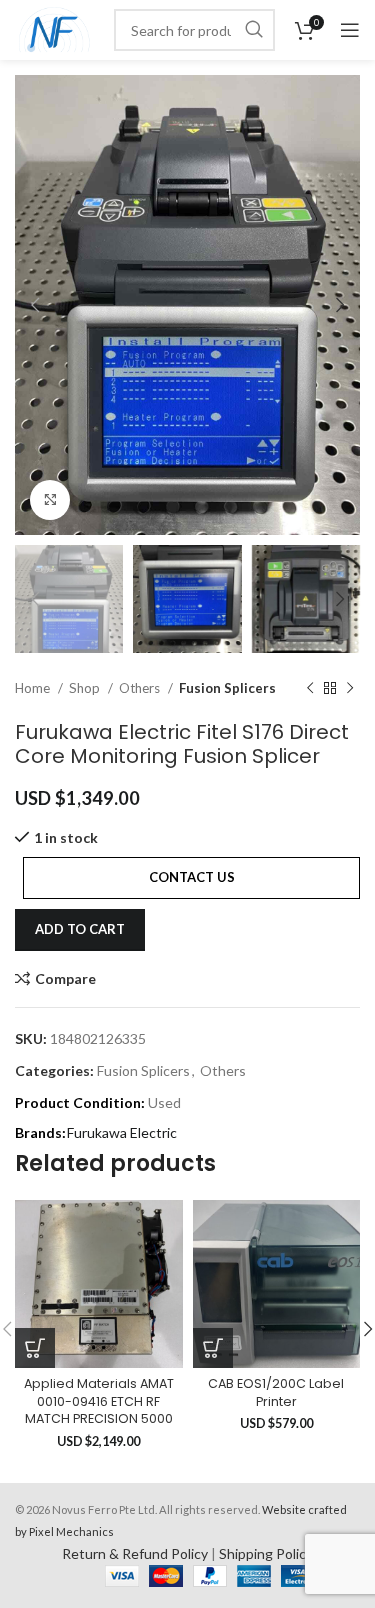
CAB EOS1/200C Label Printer (276, 1392)
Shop (86, 688)
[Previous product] (310, 689)
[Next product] (350, 689)
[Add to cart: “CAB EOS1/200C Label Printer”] (213, 1348)
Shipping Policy (266, 1553)
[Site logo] (54, 28)
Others (141, 688)
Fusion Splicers (227, 688)
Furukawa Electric (122, 1132)
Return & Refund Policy (135, 1553)
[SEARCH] (254, 30)
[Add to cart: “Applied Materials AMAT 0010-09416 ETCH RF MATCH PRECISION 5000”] (35, 1348)
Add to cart (80, 929)
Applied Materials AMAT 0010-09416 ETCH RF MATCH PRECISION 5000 (99, 1401)
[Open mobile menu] (350, 30)
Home (34, 688)
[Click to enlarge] (50, 500)
